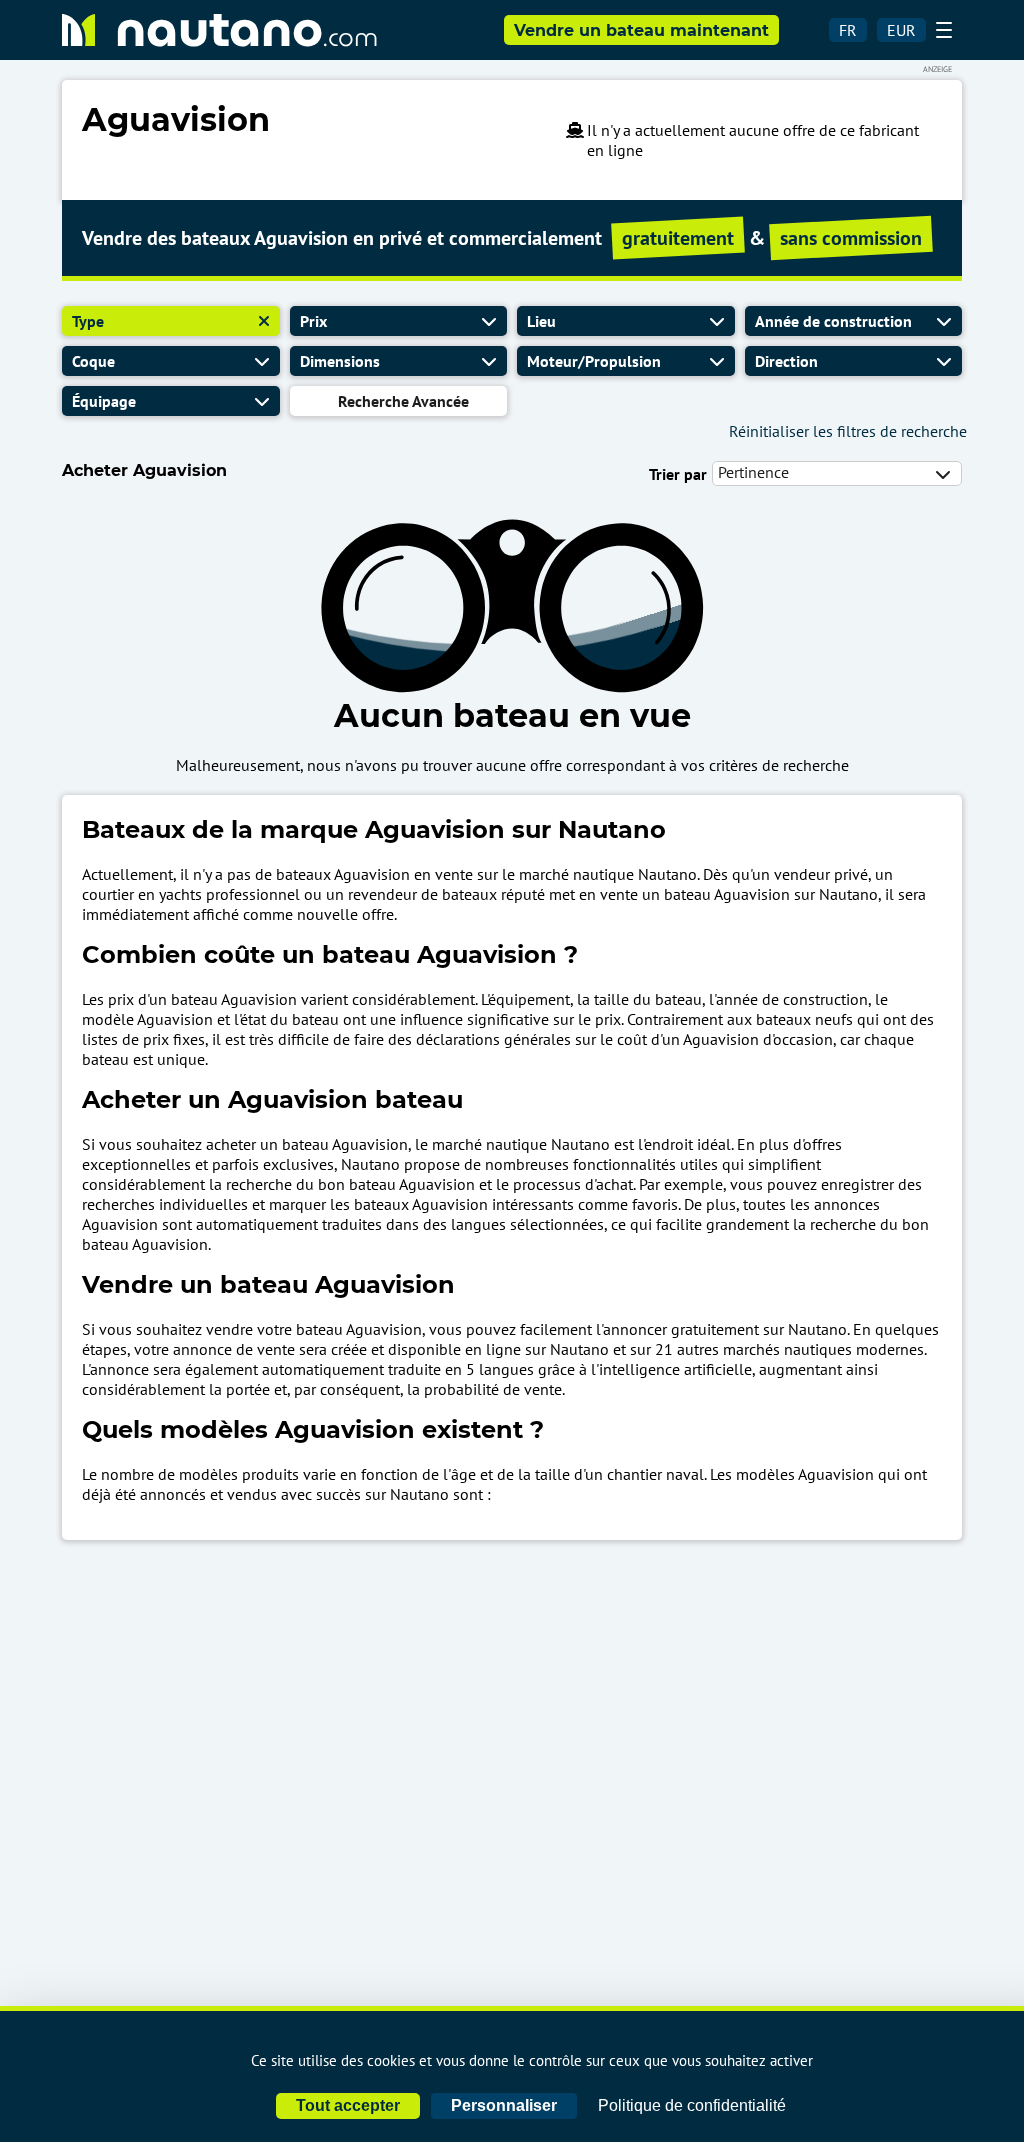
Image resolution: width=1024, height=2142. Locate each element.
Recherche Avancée (403, 401)
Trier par (678, 474)
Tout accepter (348, 2105)
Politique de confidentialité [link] (692, 2105)
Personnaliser (504, 2105)
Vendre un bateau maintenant (641, 30)
